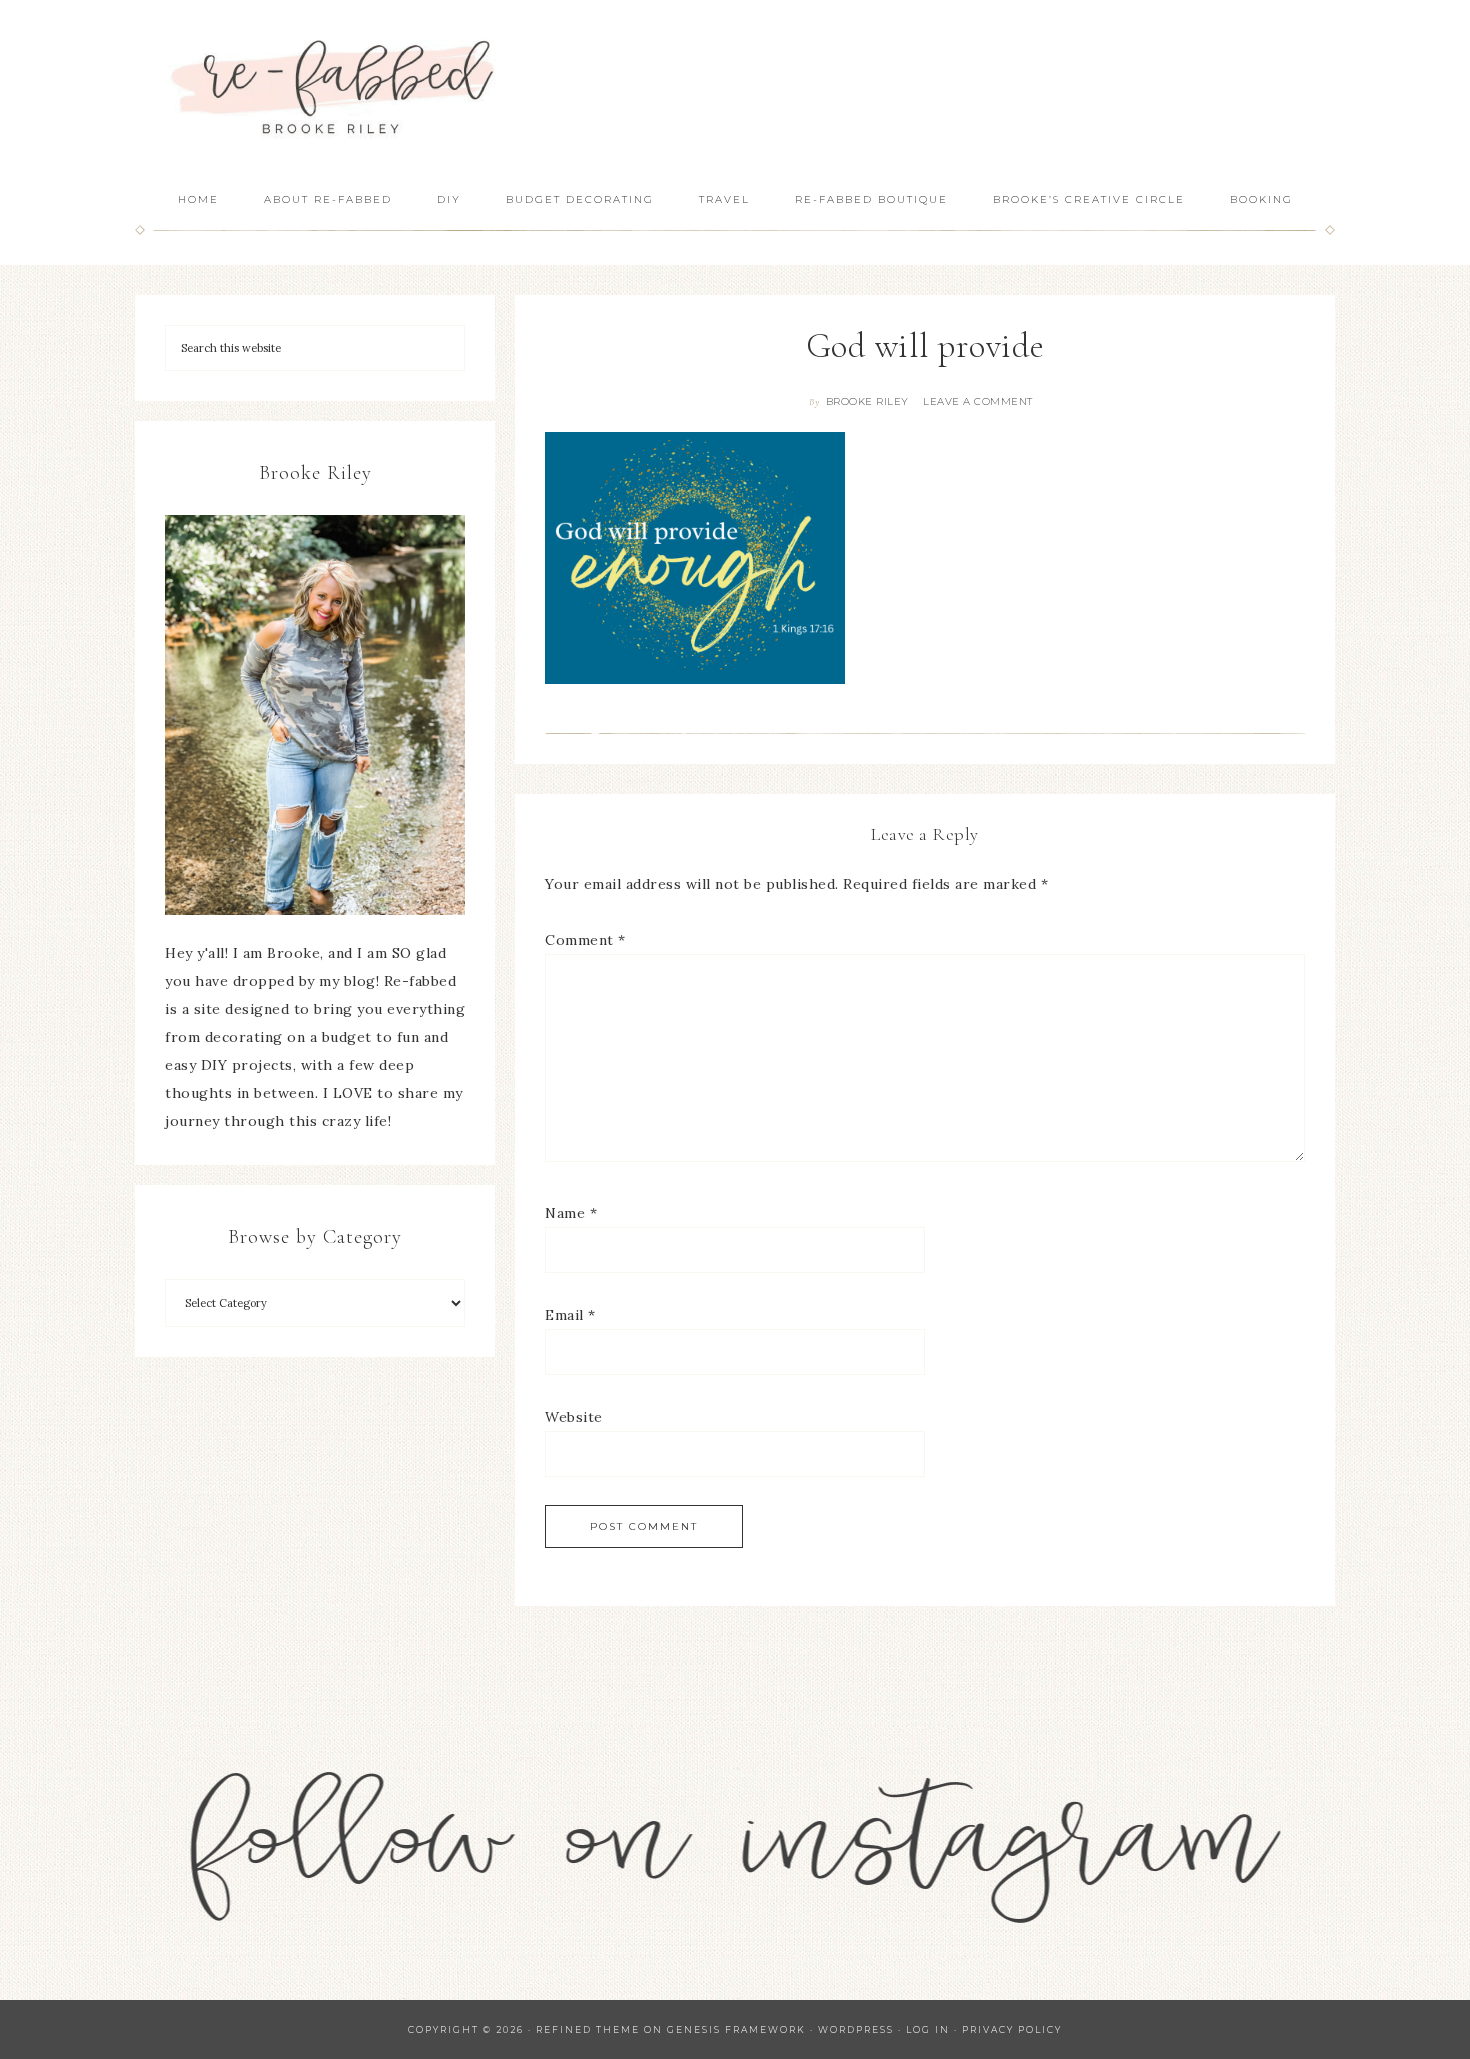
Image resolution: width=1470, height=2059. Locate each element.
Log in (928, 2029)
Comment (585, 940)
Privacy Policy (1012, 2029)
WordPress (856, 2029)
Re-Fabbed (335, 87)
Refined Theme (588, 2029)
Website (574, 1417)
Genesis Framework (736, 2029)
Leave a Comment (978, 401)
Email (570, 1315)
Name (571, 1213)
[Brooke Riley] (315, 715)
